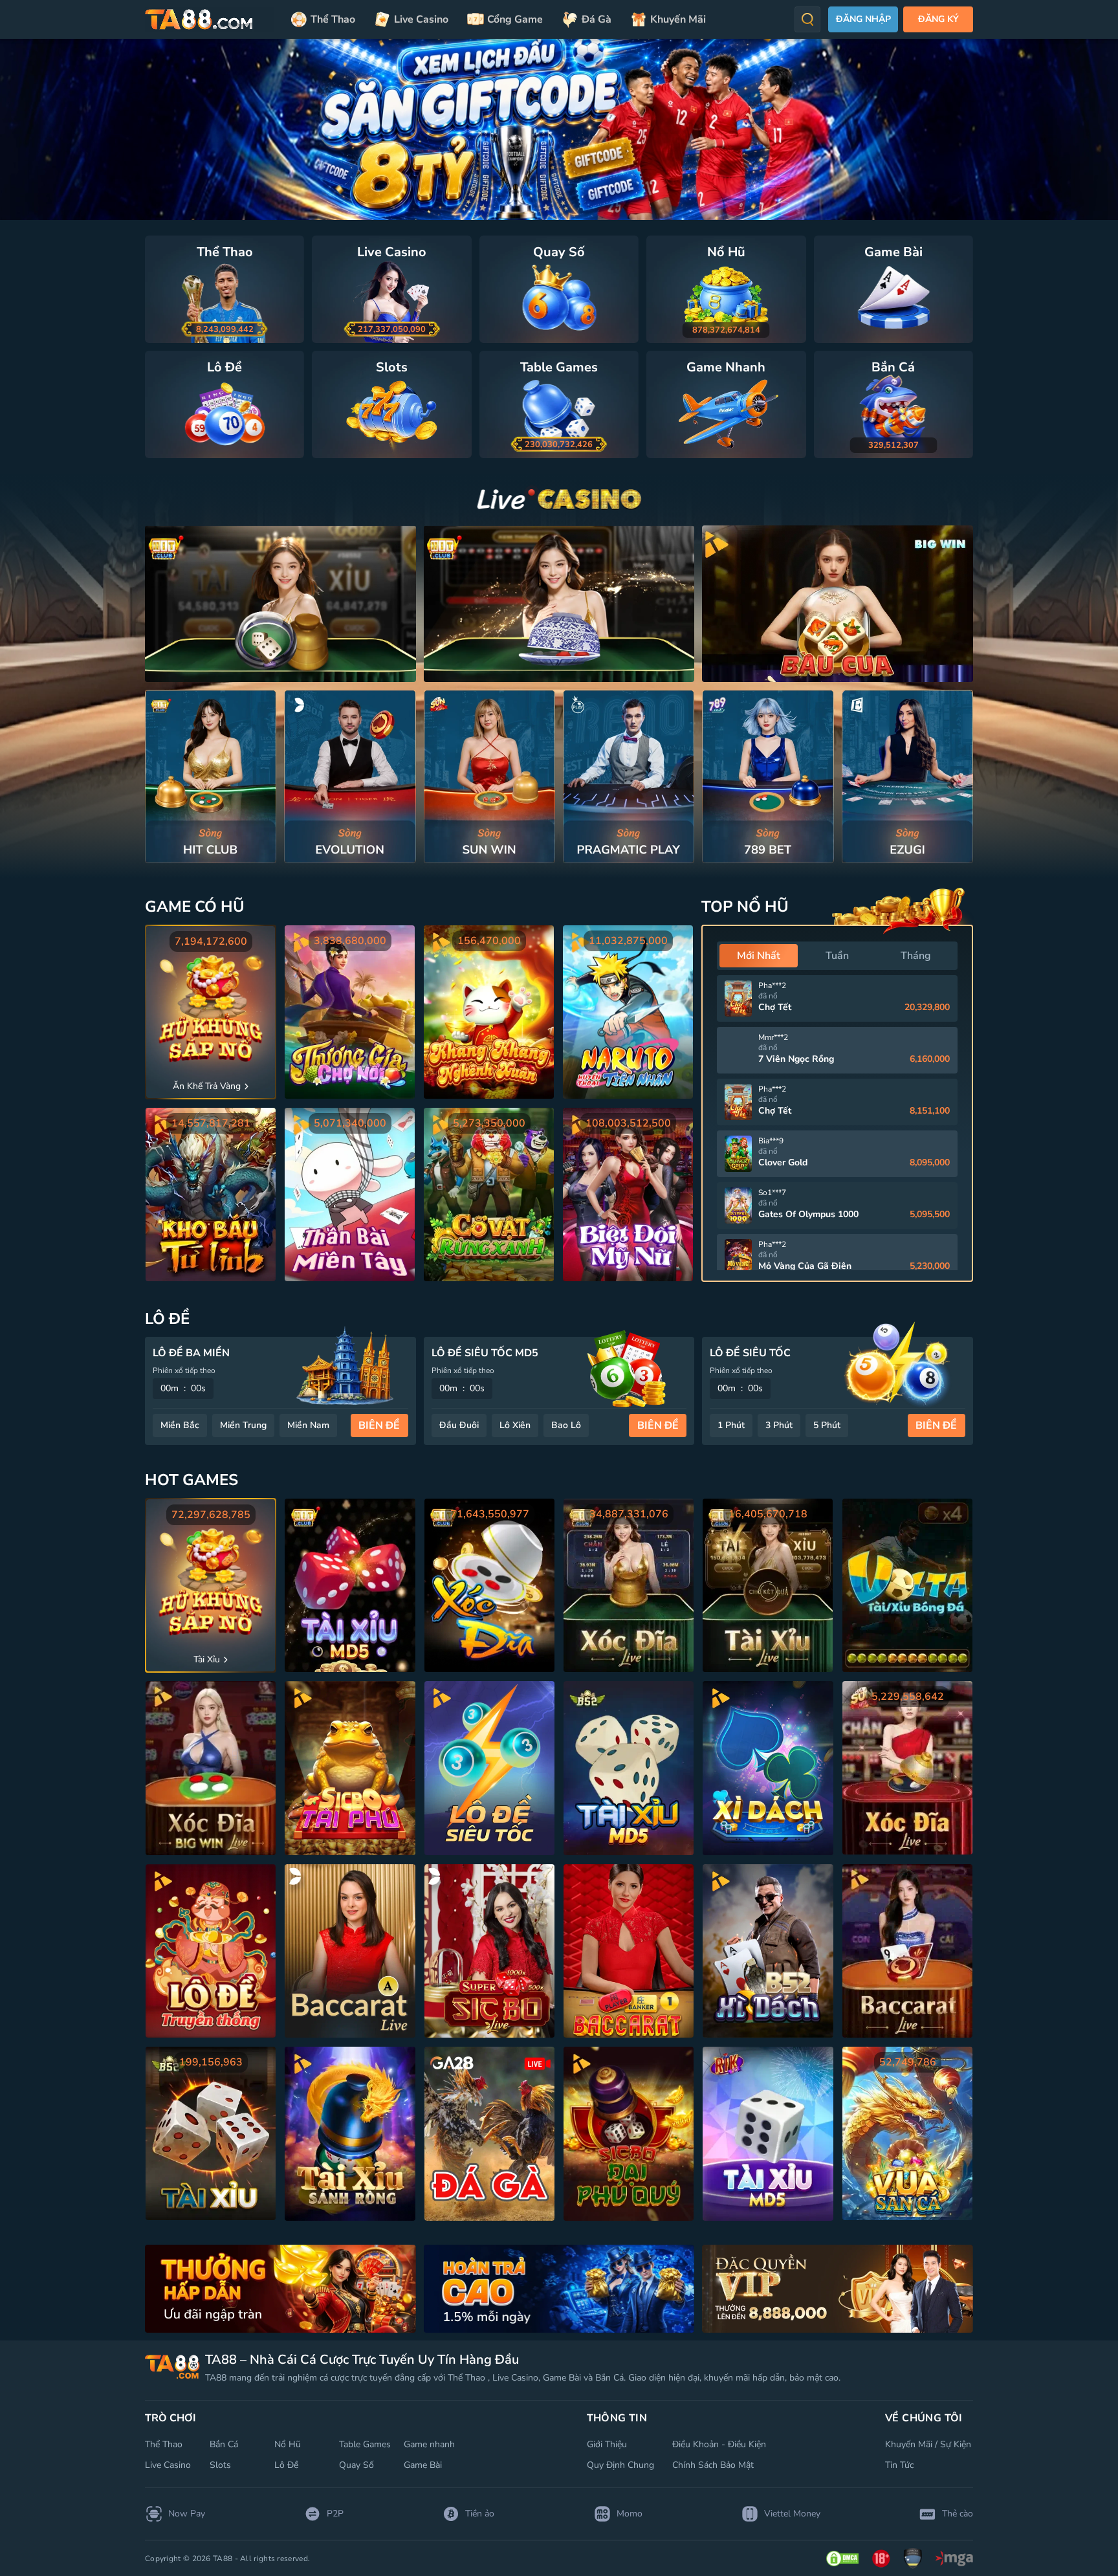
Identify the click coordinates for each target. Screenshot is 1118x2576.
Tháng (916, 956)
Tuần (837, 956)
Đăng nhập (863, 19)
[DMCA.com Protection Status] (842, 2559)
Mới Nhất (759, 956)
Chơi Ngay (211, 776)
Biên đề (379, 1426)
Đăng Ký (938, 19)
